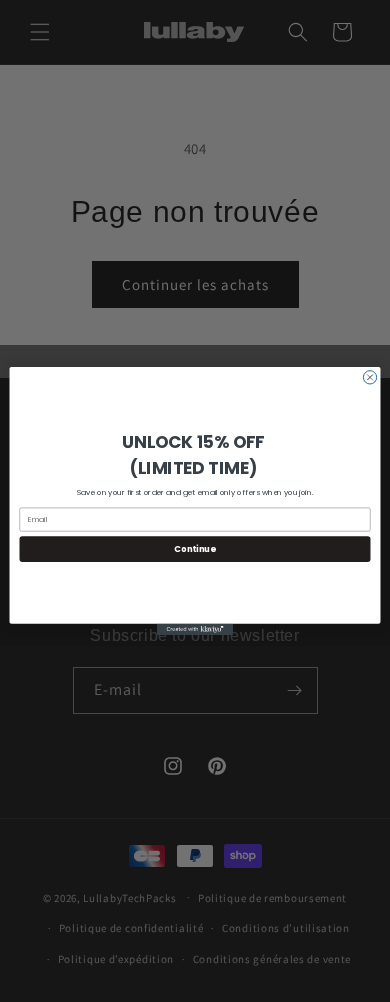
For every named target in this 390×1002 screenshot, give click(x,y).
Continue (194, 549)
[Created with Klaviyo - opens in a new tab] (195, 629)
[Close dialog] (369, 377)
